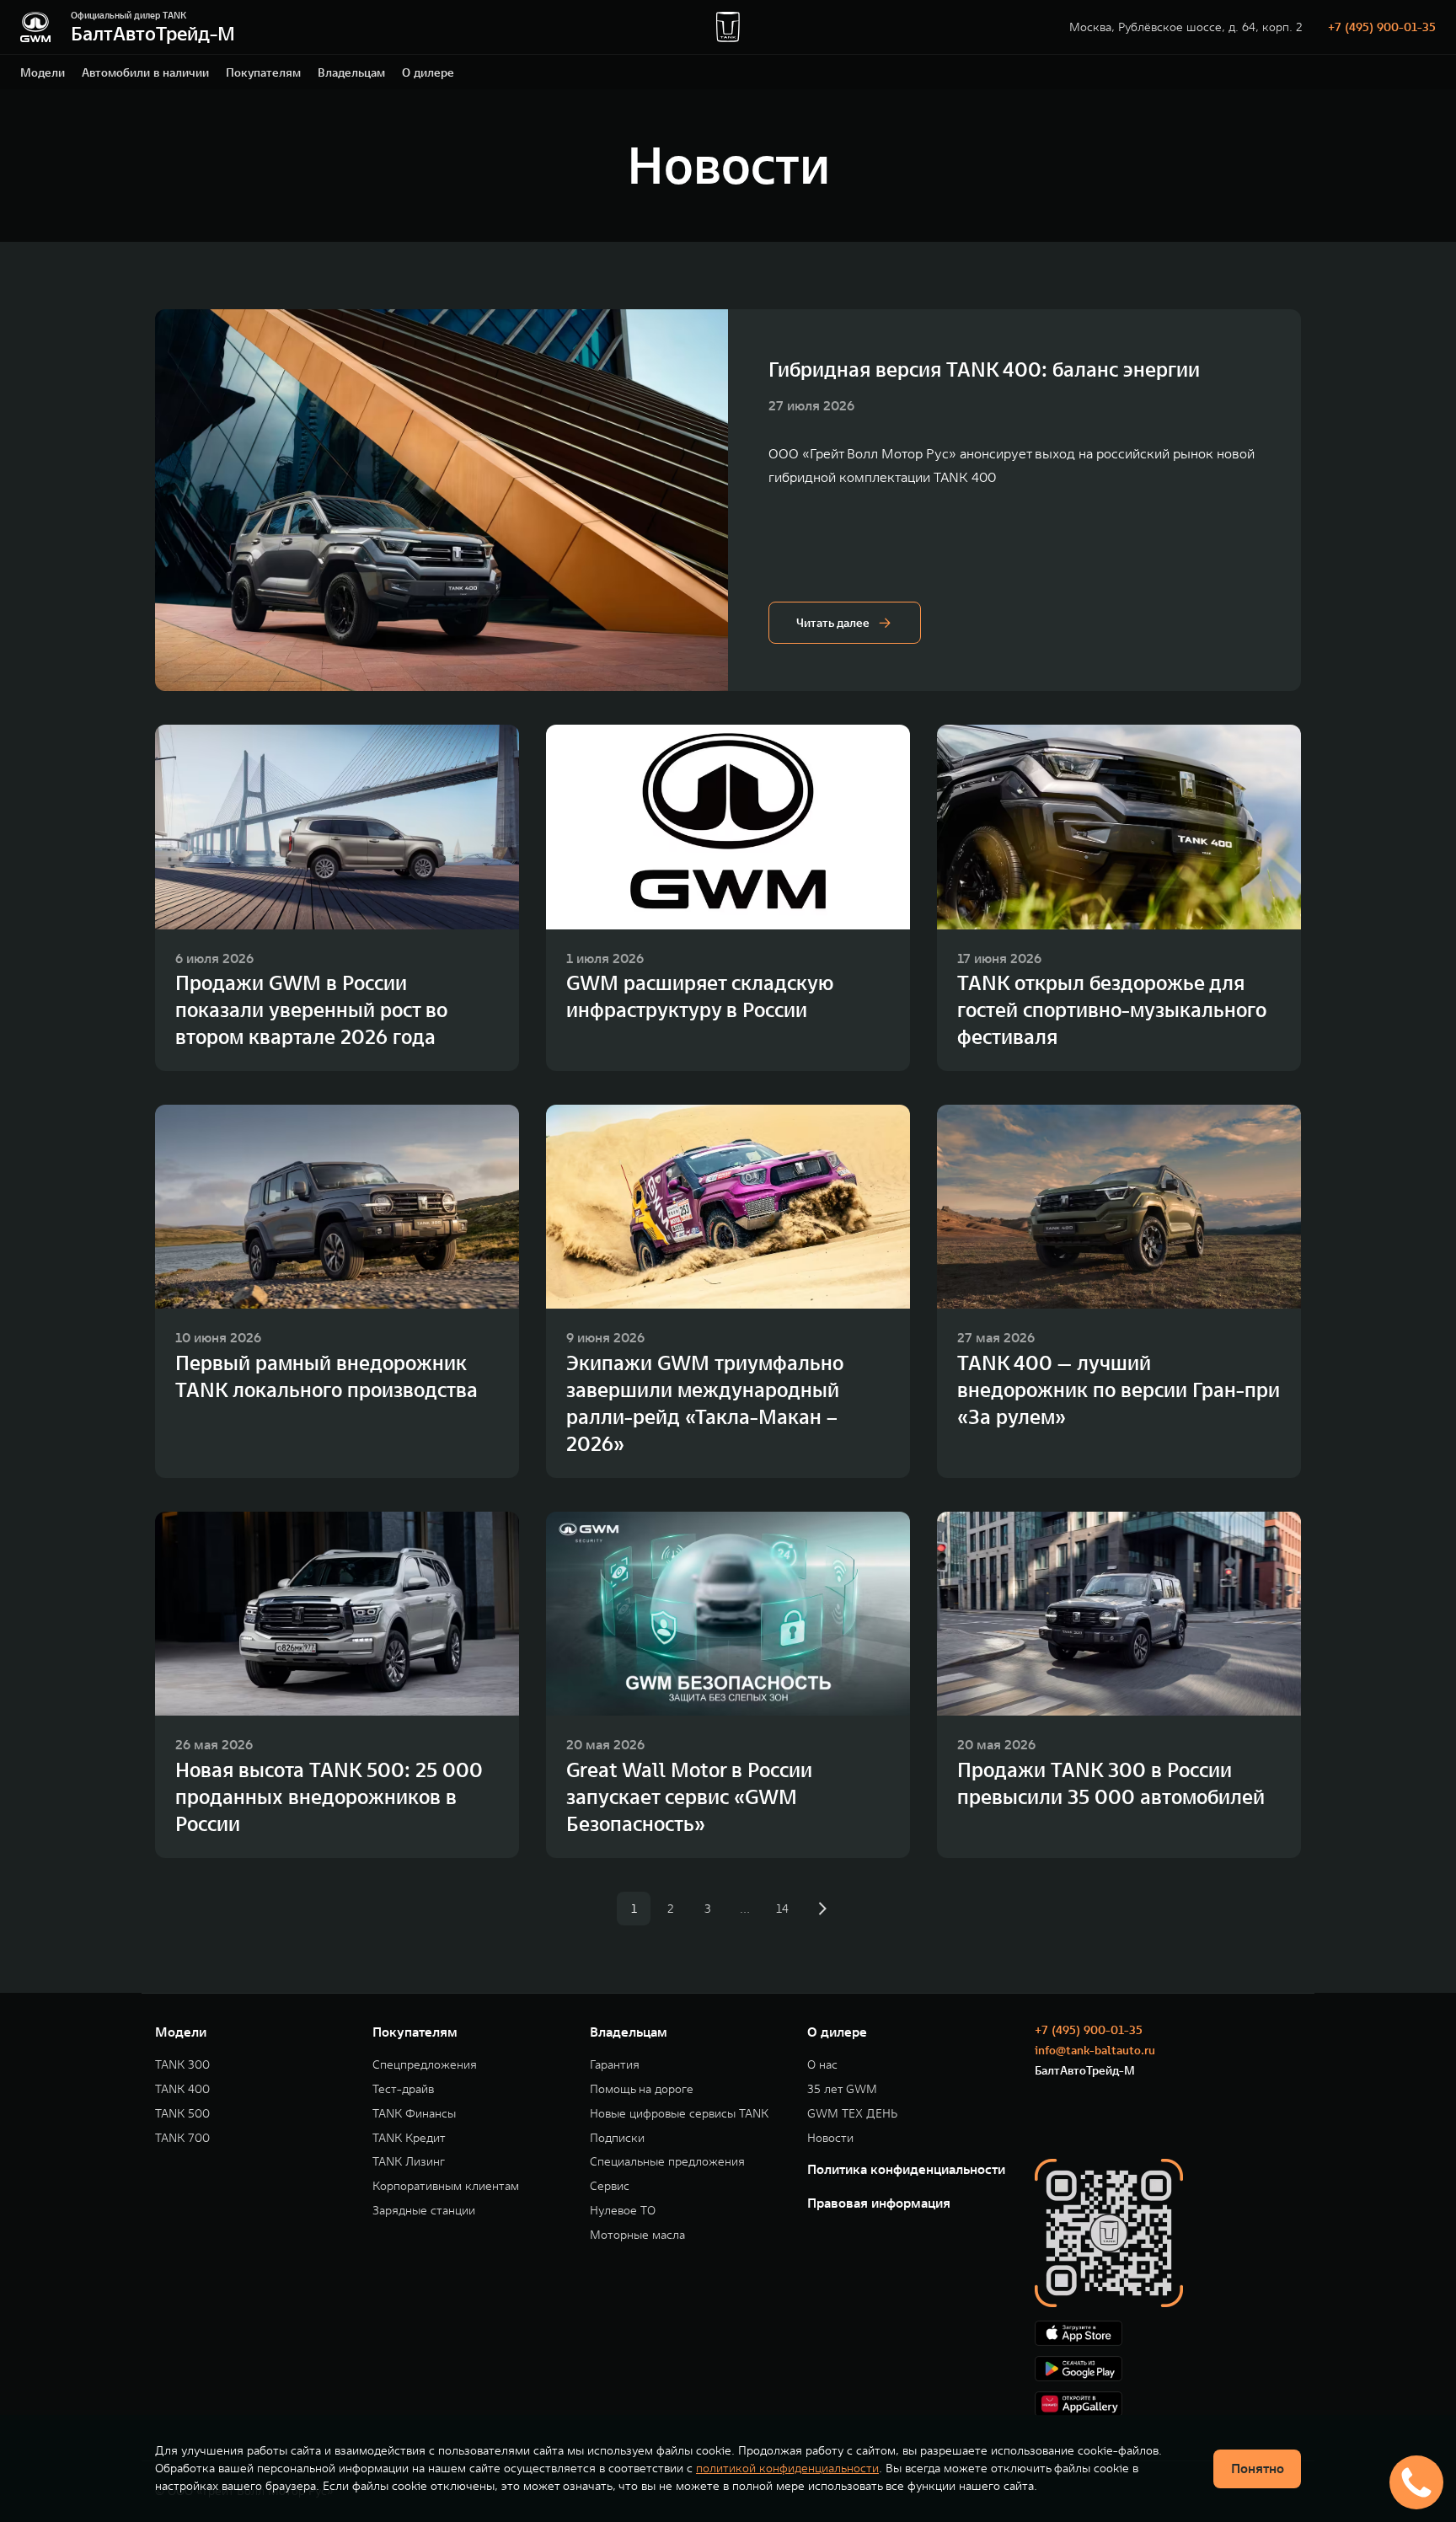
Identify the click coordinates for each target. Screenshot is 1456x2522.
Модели (43, 72)
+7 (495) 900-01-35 (1382, 27)
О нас (822, 2065)
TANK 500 (182, 2114)
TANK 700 (182, 2138)
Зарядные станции (424, 2211)
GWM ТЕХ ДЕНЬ (852, 2114)
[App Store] (1168, 2333)
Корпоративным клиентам (446, 2186)
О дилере (428, 72)
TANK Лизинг (409, 2162)
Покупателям (263, 72)
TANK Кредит (409, 2138)
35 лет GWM (842, 2089)
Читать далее (833, 623)
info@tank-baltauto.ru (1095, 2050)
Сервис (610, 2186)
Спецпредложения (425, 2065)
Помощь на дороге (642, 2089)
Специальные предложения (667, 2162)
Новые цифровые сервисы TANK (679, 2114)
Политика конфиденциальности (906, 2169)
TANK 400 (182, 2089)
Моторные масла (637, 2235)
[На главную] (35, 27)
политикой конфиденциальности (787, 2468)
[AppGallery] (1168, 2404)
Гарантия (615, 2065)
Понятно (1258, 2468)
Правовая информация (879, 2203)
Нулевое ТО (623, 2211)
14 (782, 1909)
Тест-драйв (403, 2089)
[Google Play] (1168, 2369)
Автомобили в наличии (145, 72)
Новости (830, 2138)
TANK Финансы (414, 2114)
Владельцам (351, 72)
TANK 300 (182, 2065)
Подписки (617, 2138)
